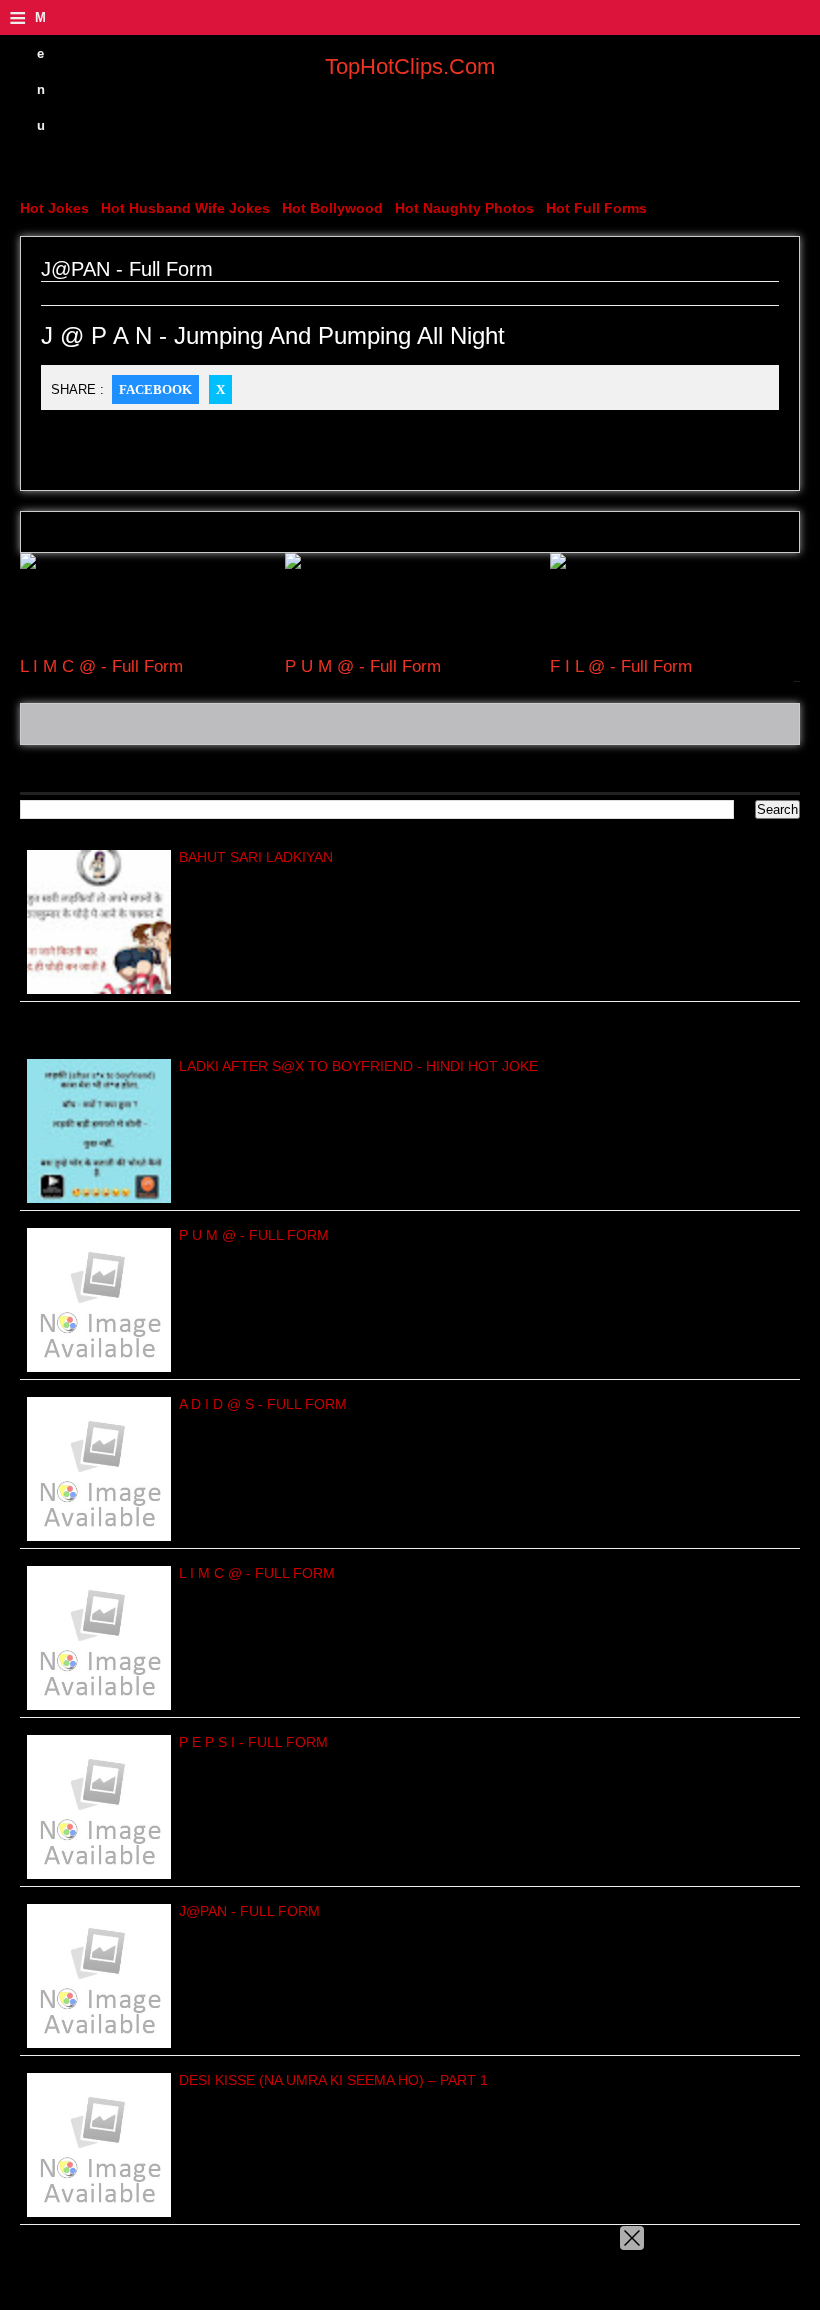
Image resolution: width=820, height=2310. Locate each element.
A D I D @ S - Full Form (263, 1404)
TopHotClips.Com (410, 66)
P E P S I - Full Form (253, 1742)
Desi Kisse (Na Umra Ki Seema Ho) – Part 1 (333, 2080)
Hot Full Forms (596, 208)
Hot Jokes (54, 208)
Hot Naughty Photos (464, 208)
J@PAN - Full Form (249, 1911)
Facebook (155, 389)
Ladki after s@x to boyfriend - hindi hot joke (358, 1066)
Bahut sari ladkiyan (256, 857)
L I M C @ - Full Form (101, 666)
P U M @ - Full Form (363, 666)
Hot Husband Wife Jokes (185, 208)
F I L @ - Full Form (621, 666)
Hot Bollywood (332, 208)
